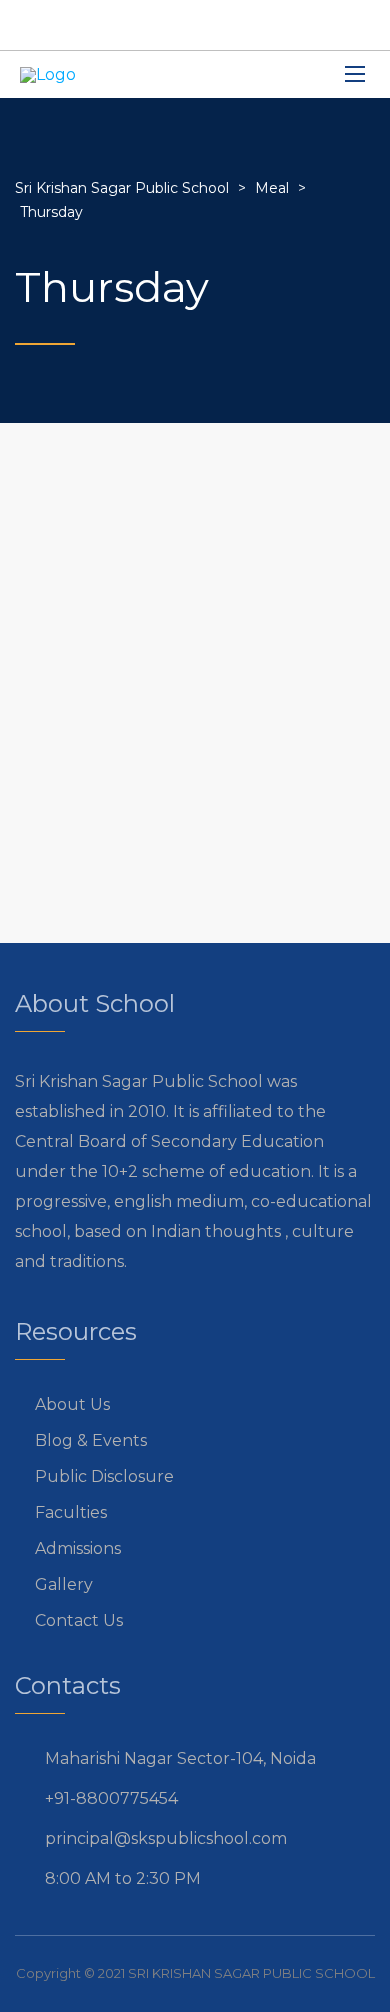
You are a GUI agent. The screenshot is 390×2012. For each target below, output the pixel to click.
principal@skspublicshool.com (166, 1838)
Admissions (78, 1548)
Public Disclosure (104, 1476)
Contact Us (79, 1620)
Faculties (71, 1512)
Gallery (64, 1584)
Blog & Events (91, 1440)
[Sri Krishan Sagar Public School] (48, 74)
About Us (72, 1404)
